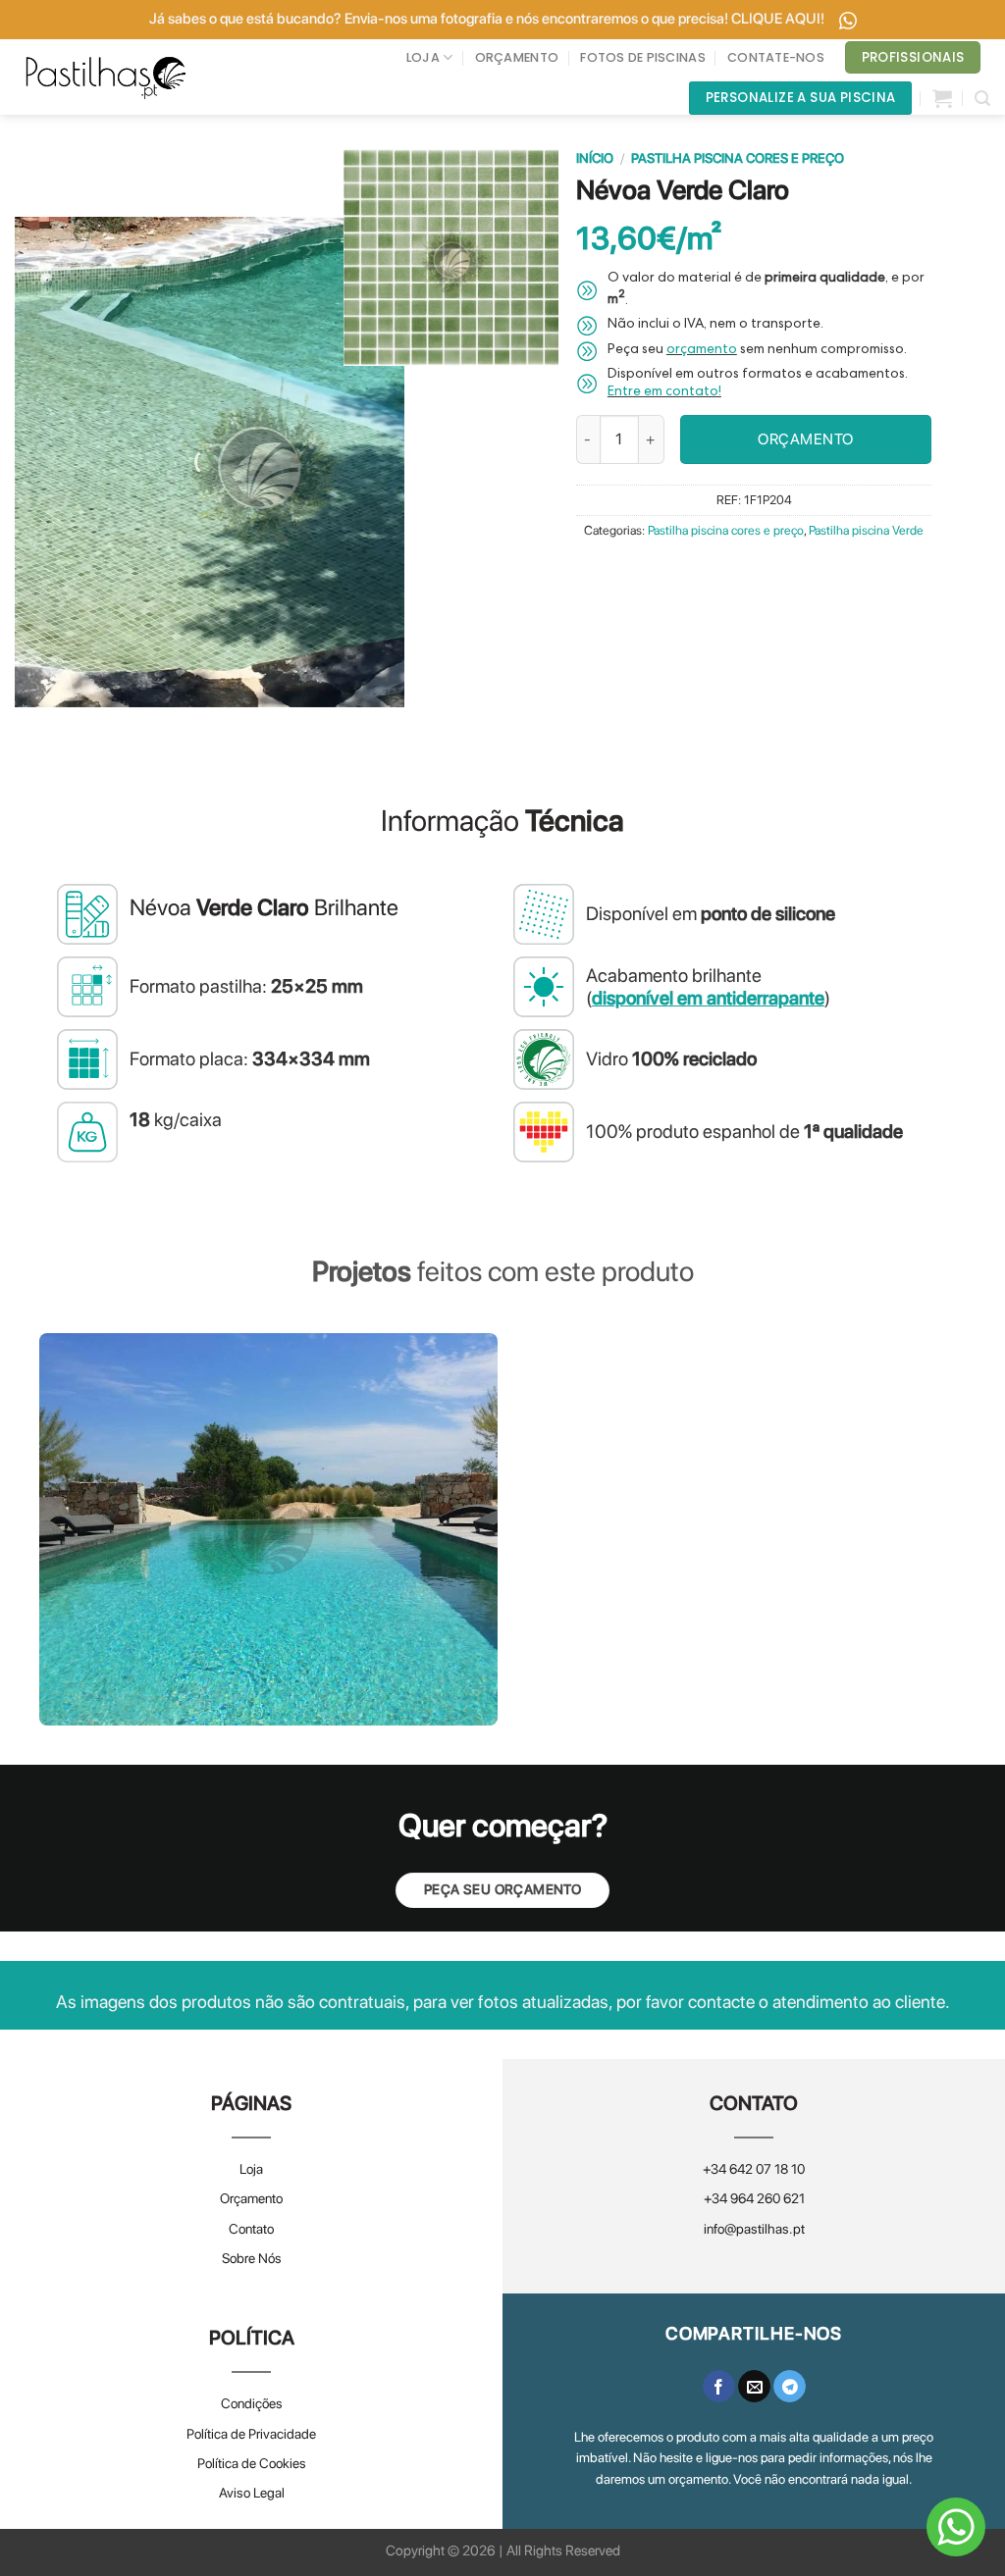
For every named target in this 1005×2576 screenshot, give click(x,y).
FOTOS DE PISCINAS (642, 57)
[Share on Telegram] (790, 2387)
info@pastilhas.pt (754, 2229)
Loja (251, 2169)
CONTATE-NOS (776, 57)
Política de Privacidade (251, 2434)
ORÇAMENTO (517, 57)
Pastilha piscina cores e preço (738, 158)
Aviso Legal (252, 2493)
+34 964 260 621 (754, 2198)
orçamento (702, 350)
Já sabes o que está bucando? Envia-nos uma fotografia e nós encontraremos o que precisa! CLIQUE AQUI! (488, 19)
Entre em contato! (664, 392)
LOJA (423, 57)
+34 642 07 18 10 (754, 2169)
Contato (251, 2229)
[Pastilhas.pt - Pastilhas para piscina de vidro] (106, 77)
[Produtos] (942, 98)
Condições (252, 2403)
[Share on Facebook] (719, 2387)
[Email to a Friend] (754, 2387)
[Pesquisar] (982, 99)
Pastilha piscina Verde (866, 530)
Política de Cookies (252, 2463)
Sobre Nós (252, 2258)
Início (595, 158)
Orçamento (251, 2198)
